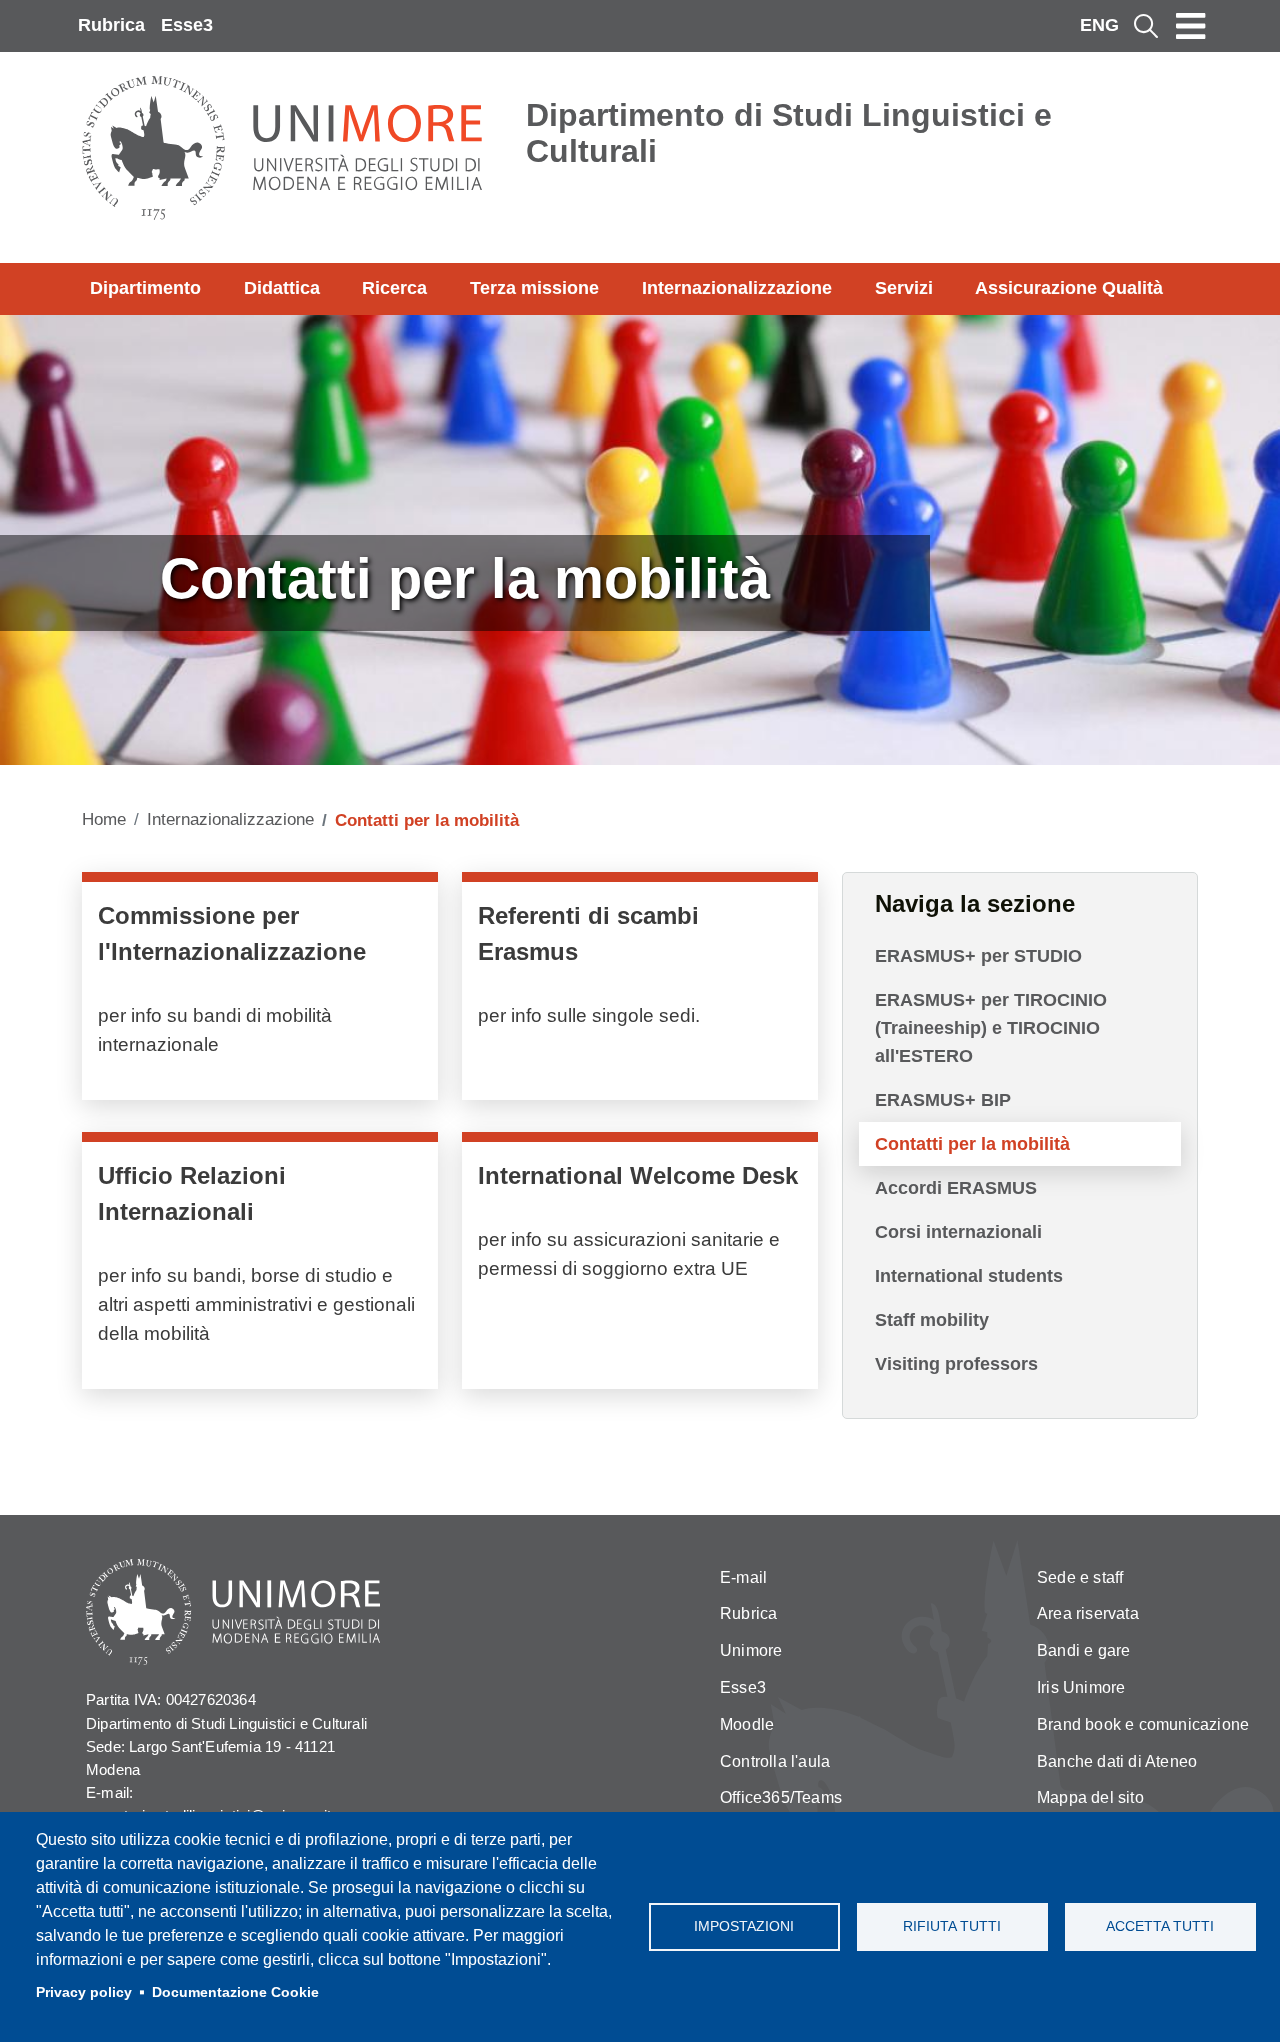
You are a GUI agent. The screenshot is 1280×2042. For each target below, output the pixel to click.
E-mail (743, 1577)
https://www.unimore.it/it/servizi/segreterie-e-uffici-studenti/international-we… (640, 1265)
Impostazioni (744, 1926)
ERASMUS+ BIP (943, 1100)
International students (969, 1276)
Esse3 (187, 25)
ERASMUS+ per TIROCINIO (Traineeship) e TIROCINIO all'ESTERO (991, 1028)
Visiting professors (956, 1364)
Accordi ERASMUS (956, 1188)
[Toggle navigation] (1191, 26)
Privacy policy (84, 1992)
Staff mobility (932, 1320)
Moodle (747, 1724)
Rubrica (111, 25)
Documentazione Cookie (235, 1992)
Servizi (904, 288)
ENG (1099, 25)
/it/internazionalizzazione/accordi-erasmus (640, 991)
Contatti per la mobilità (972, 1144)
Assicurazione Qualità (1069, 288)
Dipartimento (145, 288)
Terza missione (534, 288)
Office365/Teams (781, 1797)
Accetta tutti (1160, 1926)
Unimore (751, 1650)
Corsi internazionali (958, 1232)
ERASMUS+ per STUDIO (978, 956)
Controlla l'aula (775, 1761)
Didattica (282, 288)
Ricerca (394, 288)
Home (104, 819)
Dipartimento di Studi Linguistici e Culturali (789, 133)
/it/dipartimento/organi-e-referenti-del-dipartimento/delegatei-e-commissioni (260, 991)
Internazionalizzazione (737, 288)
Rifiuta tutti (952, 1926)
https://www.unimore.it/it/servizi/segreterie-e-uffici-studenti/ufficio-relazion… (260, 1265)
